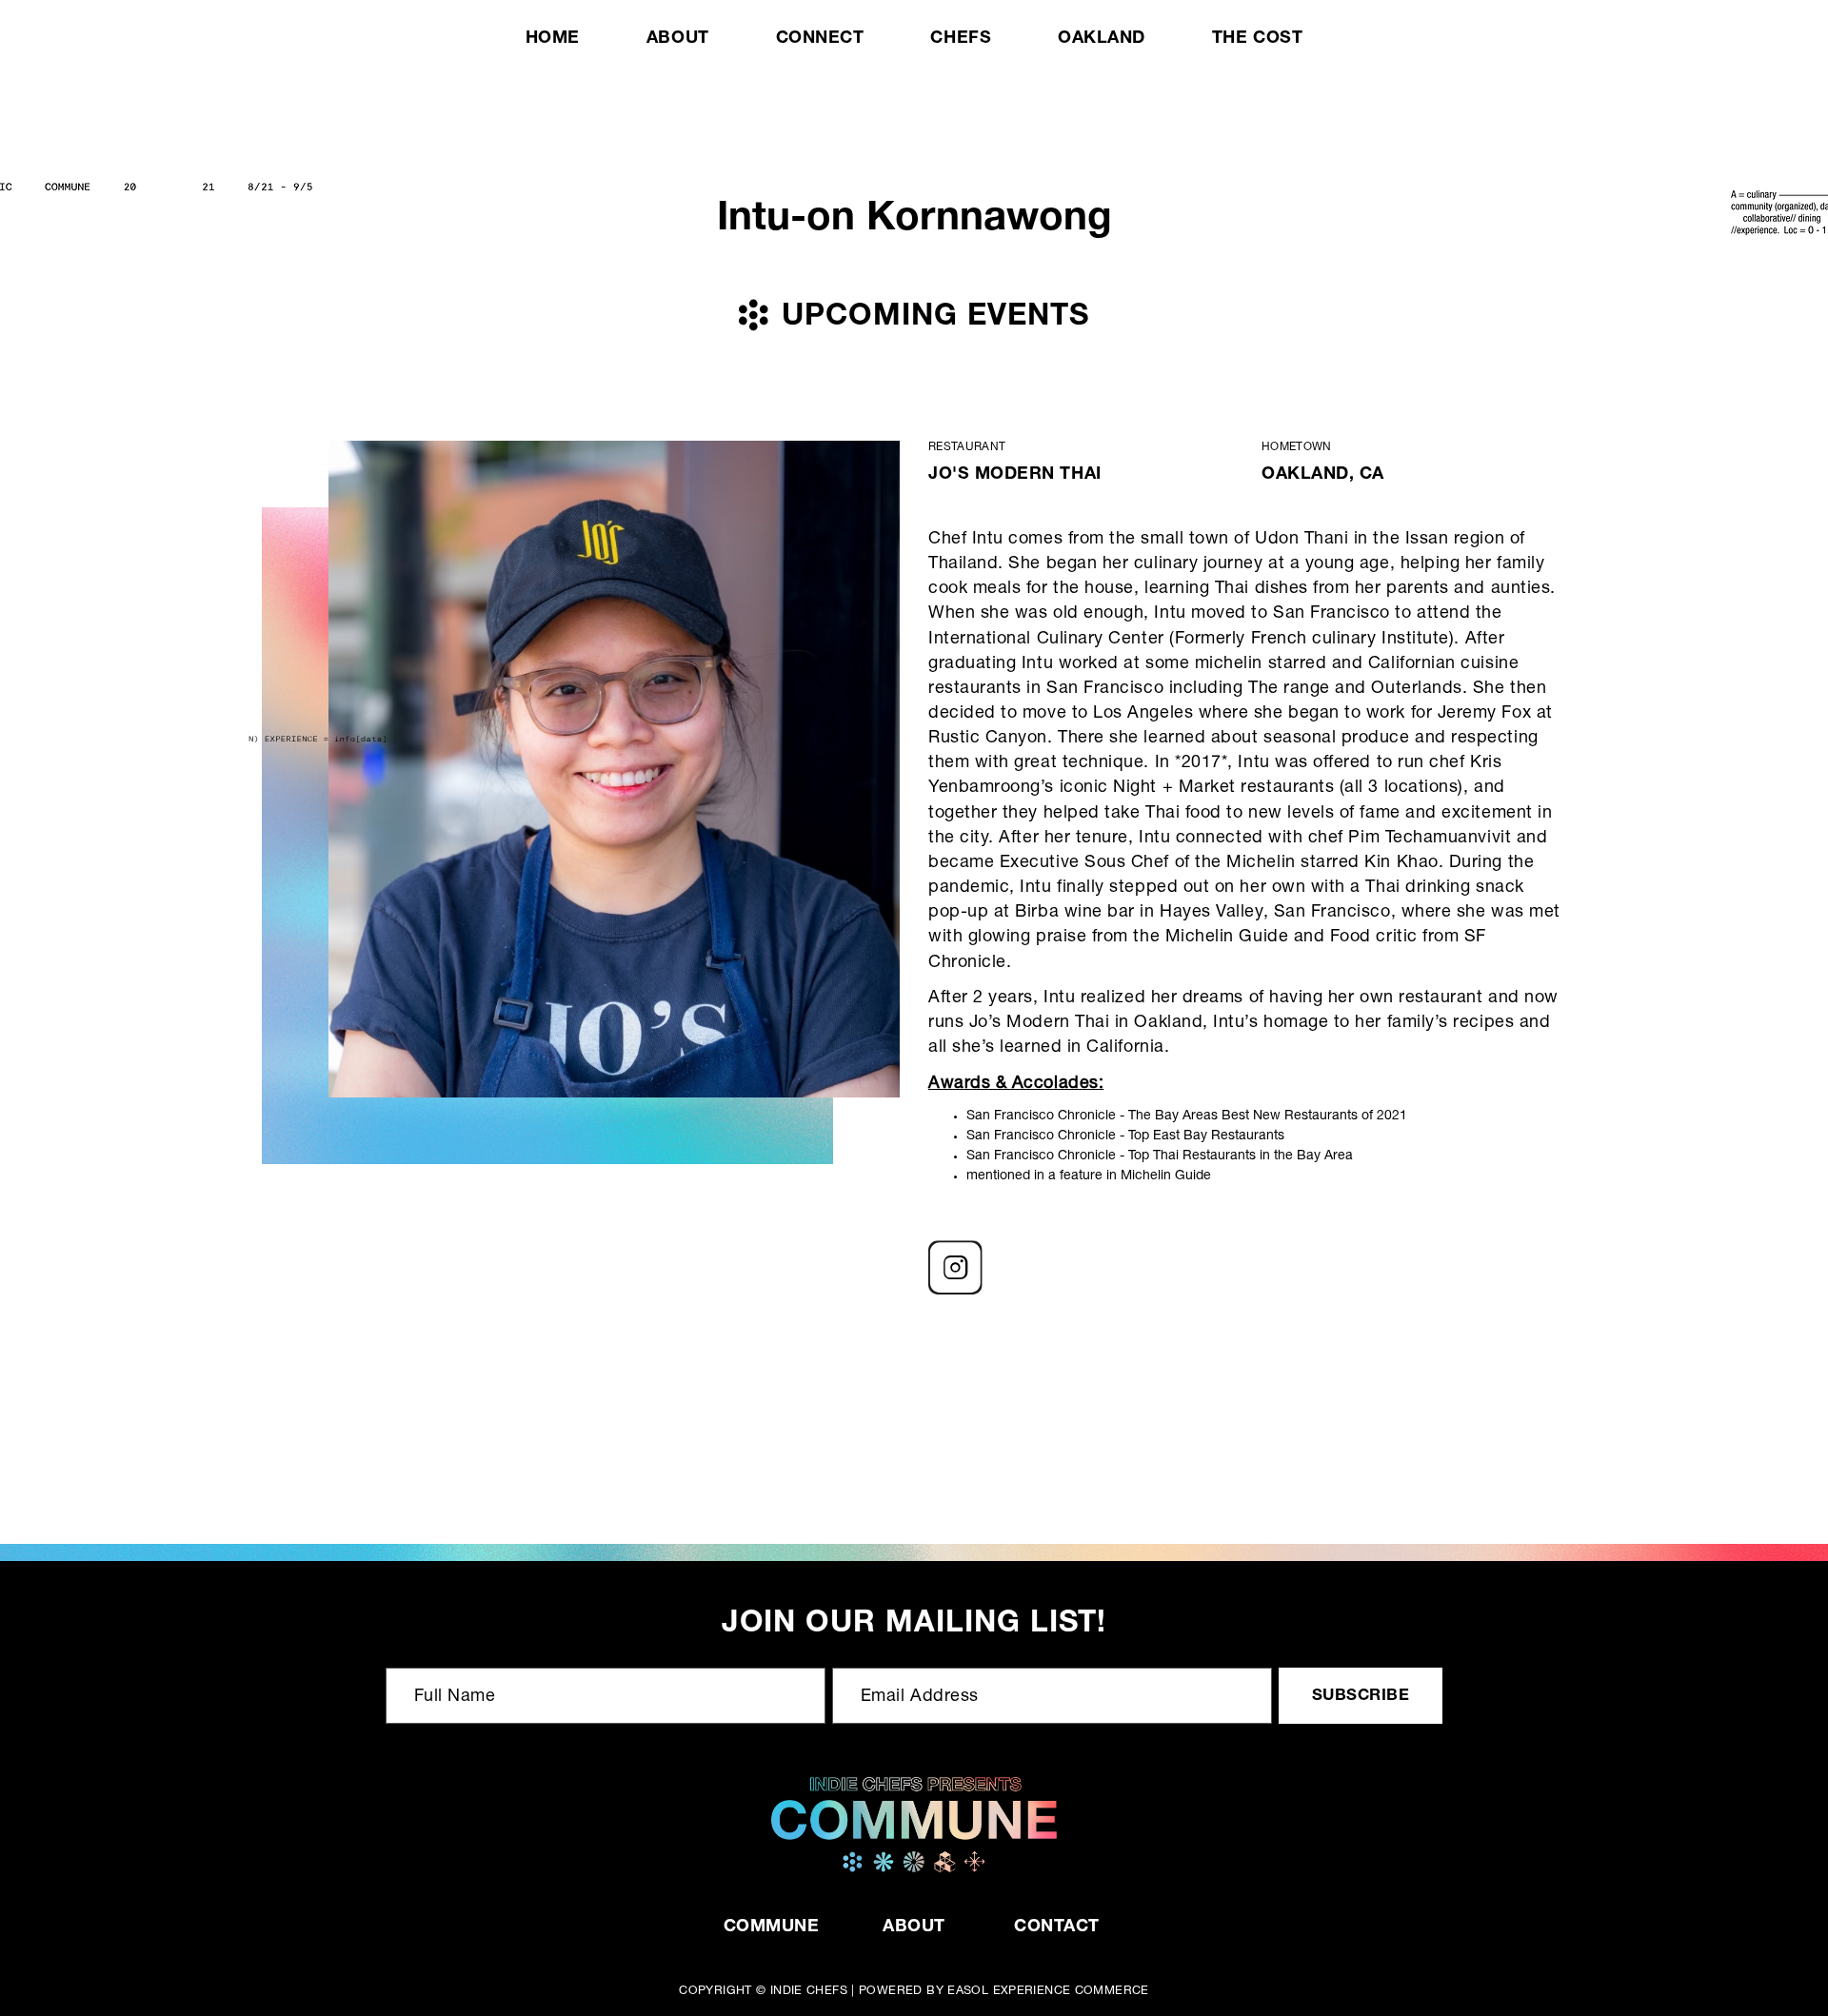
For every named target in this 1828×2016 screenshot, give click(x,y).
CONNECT (820, 39)
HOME (553, 39)
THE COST (1257, 39)
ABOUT (678, 39)
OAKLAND (1102, 39)
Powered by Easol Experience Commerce (1004, 1992)
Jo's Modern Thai (1015, 475)
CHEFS (961, 39)
